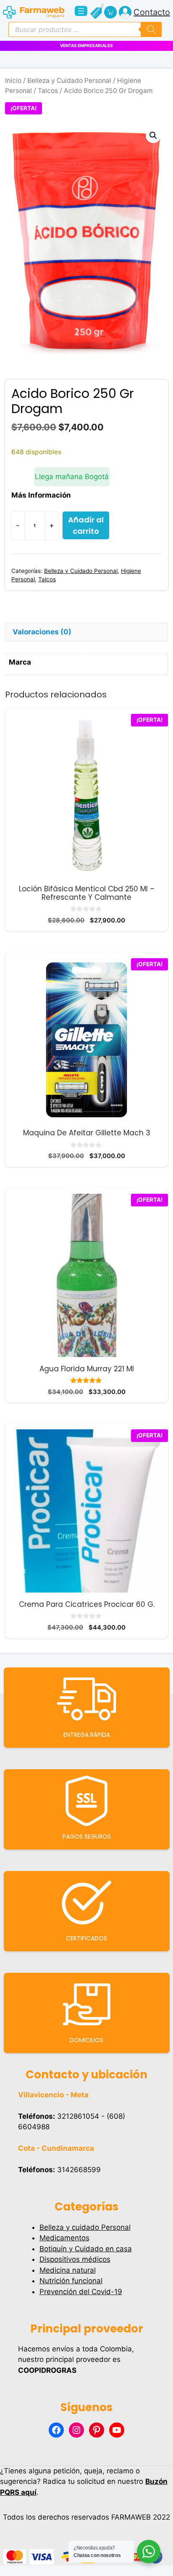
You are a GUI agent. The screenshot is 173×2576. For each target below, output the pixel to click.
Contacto (152, 12)
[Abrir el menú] (81, 11)
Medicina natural (68, 2270)
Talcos (48, 91)
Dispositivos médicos (75, 2259)
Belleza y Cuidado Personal (69, 81)
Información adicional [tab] (51, 613)
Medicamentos (64, 2238)
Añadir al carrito (86, 525)
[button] (153, 135)
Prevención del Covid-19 (81, 2292)
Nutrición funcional (71, 2281)
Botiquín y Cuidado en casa (86, 2249)
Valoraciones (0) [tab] (42, 632)
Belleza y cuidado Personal (85, 2227)
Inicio (13, 81)
